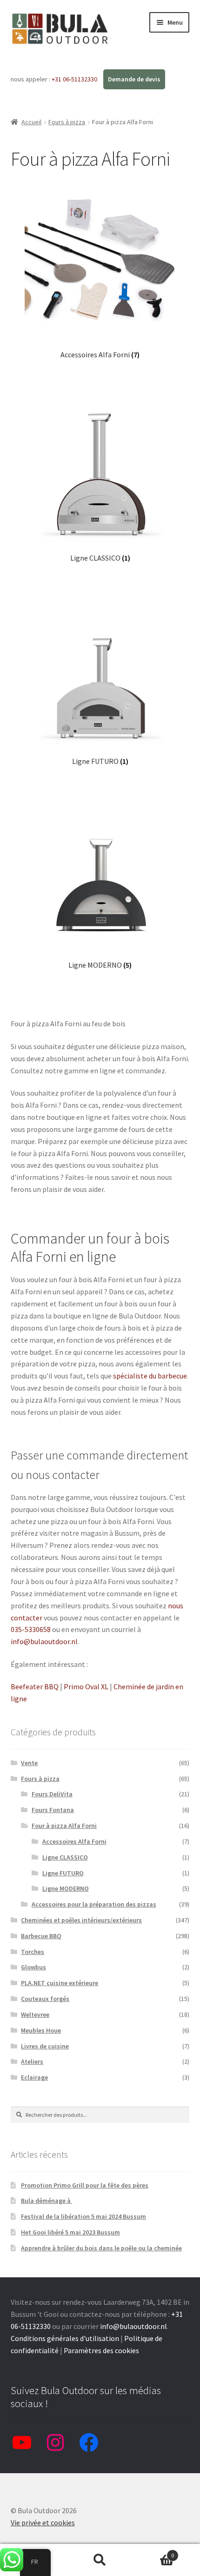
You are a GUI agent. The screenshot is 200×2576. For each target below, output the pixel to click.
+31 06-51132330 (75, 79)
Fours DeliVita (52, 1794)
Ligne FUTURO (63, 1873)
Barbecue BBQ (41, 1936)
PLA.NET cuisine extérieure (60, 1983)
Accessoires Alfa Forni (74, 1841)
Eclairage (34, 2077)
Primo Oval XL (86, 1686)
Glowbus (33, 1967)
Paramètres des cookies (101, 2350)
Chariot (154, 2552)
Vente (29, 1763)
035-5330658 (31, 1629)
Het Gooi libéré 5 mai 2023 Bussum (70, 2232)
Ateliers (32, 2061)
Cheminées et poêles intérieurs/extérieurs (81, 1920)
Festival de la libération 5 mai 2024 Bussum (83, 2216)
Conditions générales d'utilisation (65, 2338)
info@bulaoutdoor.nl (44, 1641)
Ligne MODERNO (66, 1888)
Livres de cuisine (45, 2046)
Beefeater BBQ (35, 1686)
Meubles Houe (41, 2030)
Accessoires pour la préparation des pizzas (94, 1904)
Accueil (31, 122)
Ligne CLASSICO (65, 1857)
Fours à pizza (67, 122)
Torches (33, 1952)
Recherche (100, 2560)
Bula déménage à (47, 2201)
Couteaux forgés (45, 1999)
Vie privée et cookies (43, 2522)
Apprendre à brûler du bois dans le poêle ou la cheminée (101, 2248)
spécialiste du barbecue (150, 1376)
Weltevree (35, 2014)
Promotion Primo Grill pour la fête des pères (85, 2185)
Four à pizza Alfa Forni (64, 1826)
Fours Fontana (53, 1810)
